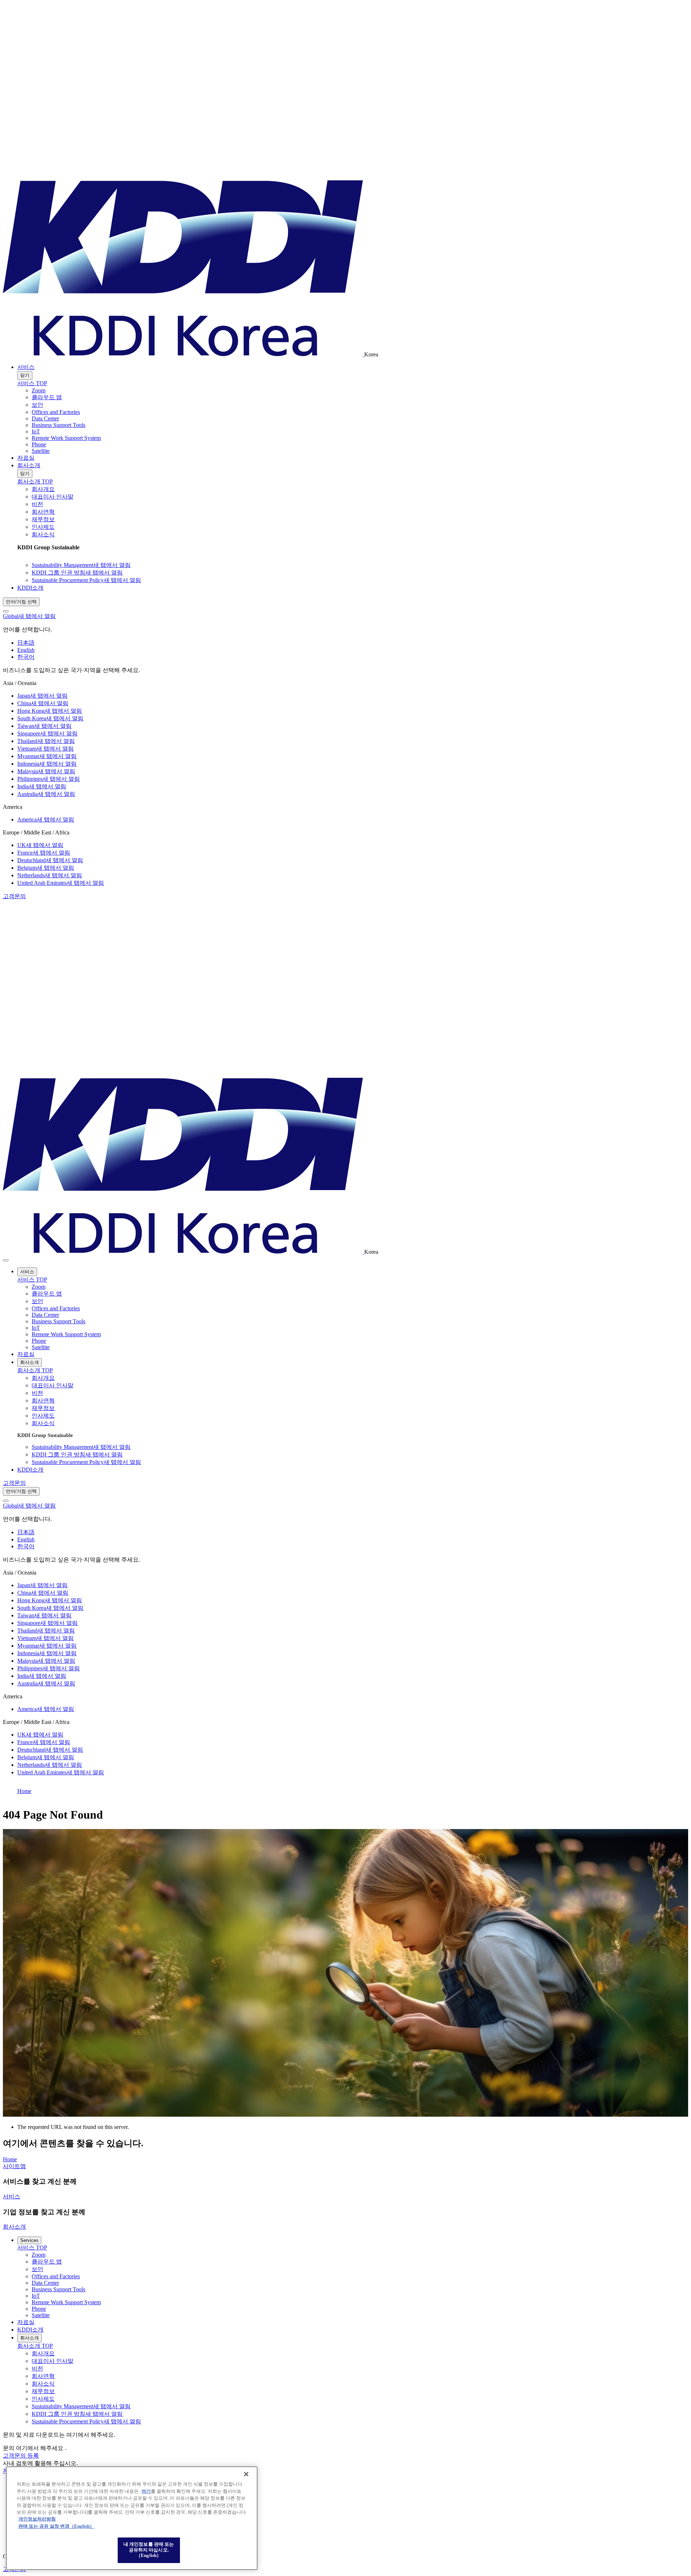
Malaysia (46, 771)
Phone (39, 444)
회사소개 (29, 465)
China (43, 703)
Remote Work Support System (66, 438)
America (46, 819)
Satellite (41, 451)
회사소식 (43, 534)
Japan (42, 696)
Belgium (46, 868)
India (42, 786)
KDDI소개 (30, 588)
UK (40, 845)
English (26, 650)
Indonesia (47, 764)
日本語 (26, 643)
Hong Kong (50, 711)
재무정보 (43, 519)
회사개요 (43, 489)
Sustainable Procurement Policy (86, 580)
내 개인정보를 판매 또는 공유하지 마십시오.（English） (149, 2550)
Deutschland (50, 860)
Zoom (39, 390)
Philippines (49, 779)
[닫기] (246, 2474)
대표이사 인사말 (53, 497)
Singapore (48, 733)
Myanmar (47, 756)
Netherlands (50, 875)
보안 (37, 405)
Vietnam (46, 749)
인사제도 (43, 527)
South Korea (50, 718)
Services (29, 2240)
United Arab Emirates (61, 883)
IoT (36, 431)
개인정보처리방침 (37, 2519)
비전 (37, 504)
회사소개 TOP (35, 481)
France (44, 853)
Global (29, 616)
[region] (132, 2518)
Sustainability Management (81, 565)
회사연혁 (43, 512)
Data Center (45, 418)
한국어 (26, 657)
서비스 (26, 367)
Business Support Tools (58, 425)
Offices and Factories (56, 412)
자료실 (26, 458)
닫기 (25, 375)
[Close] (6, 611)
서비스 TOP (32, 383)
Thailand (46, 741)
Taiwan (44, 726)
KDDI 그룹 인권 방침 (77, 573)
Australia (46, 794)
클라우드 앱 (47, 397)
